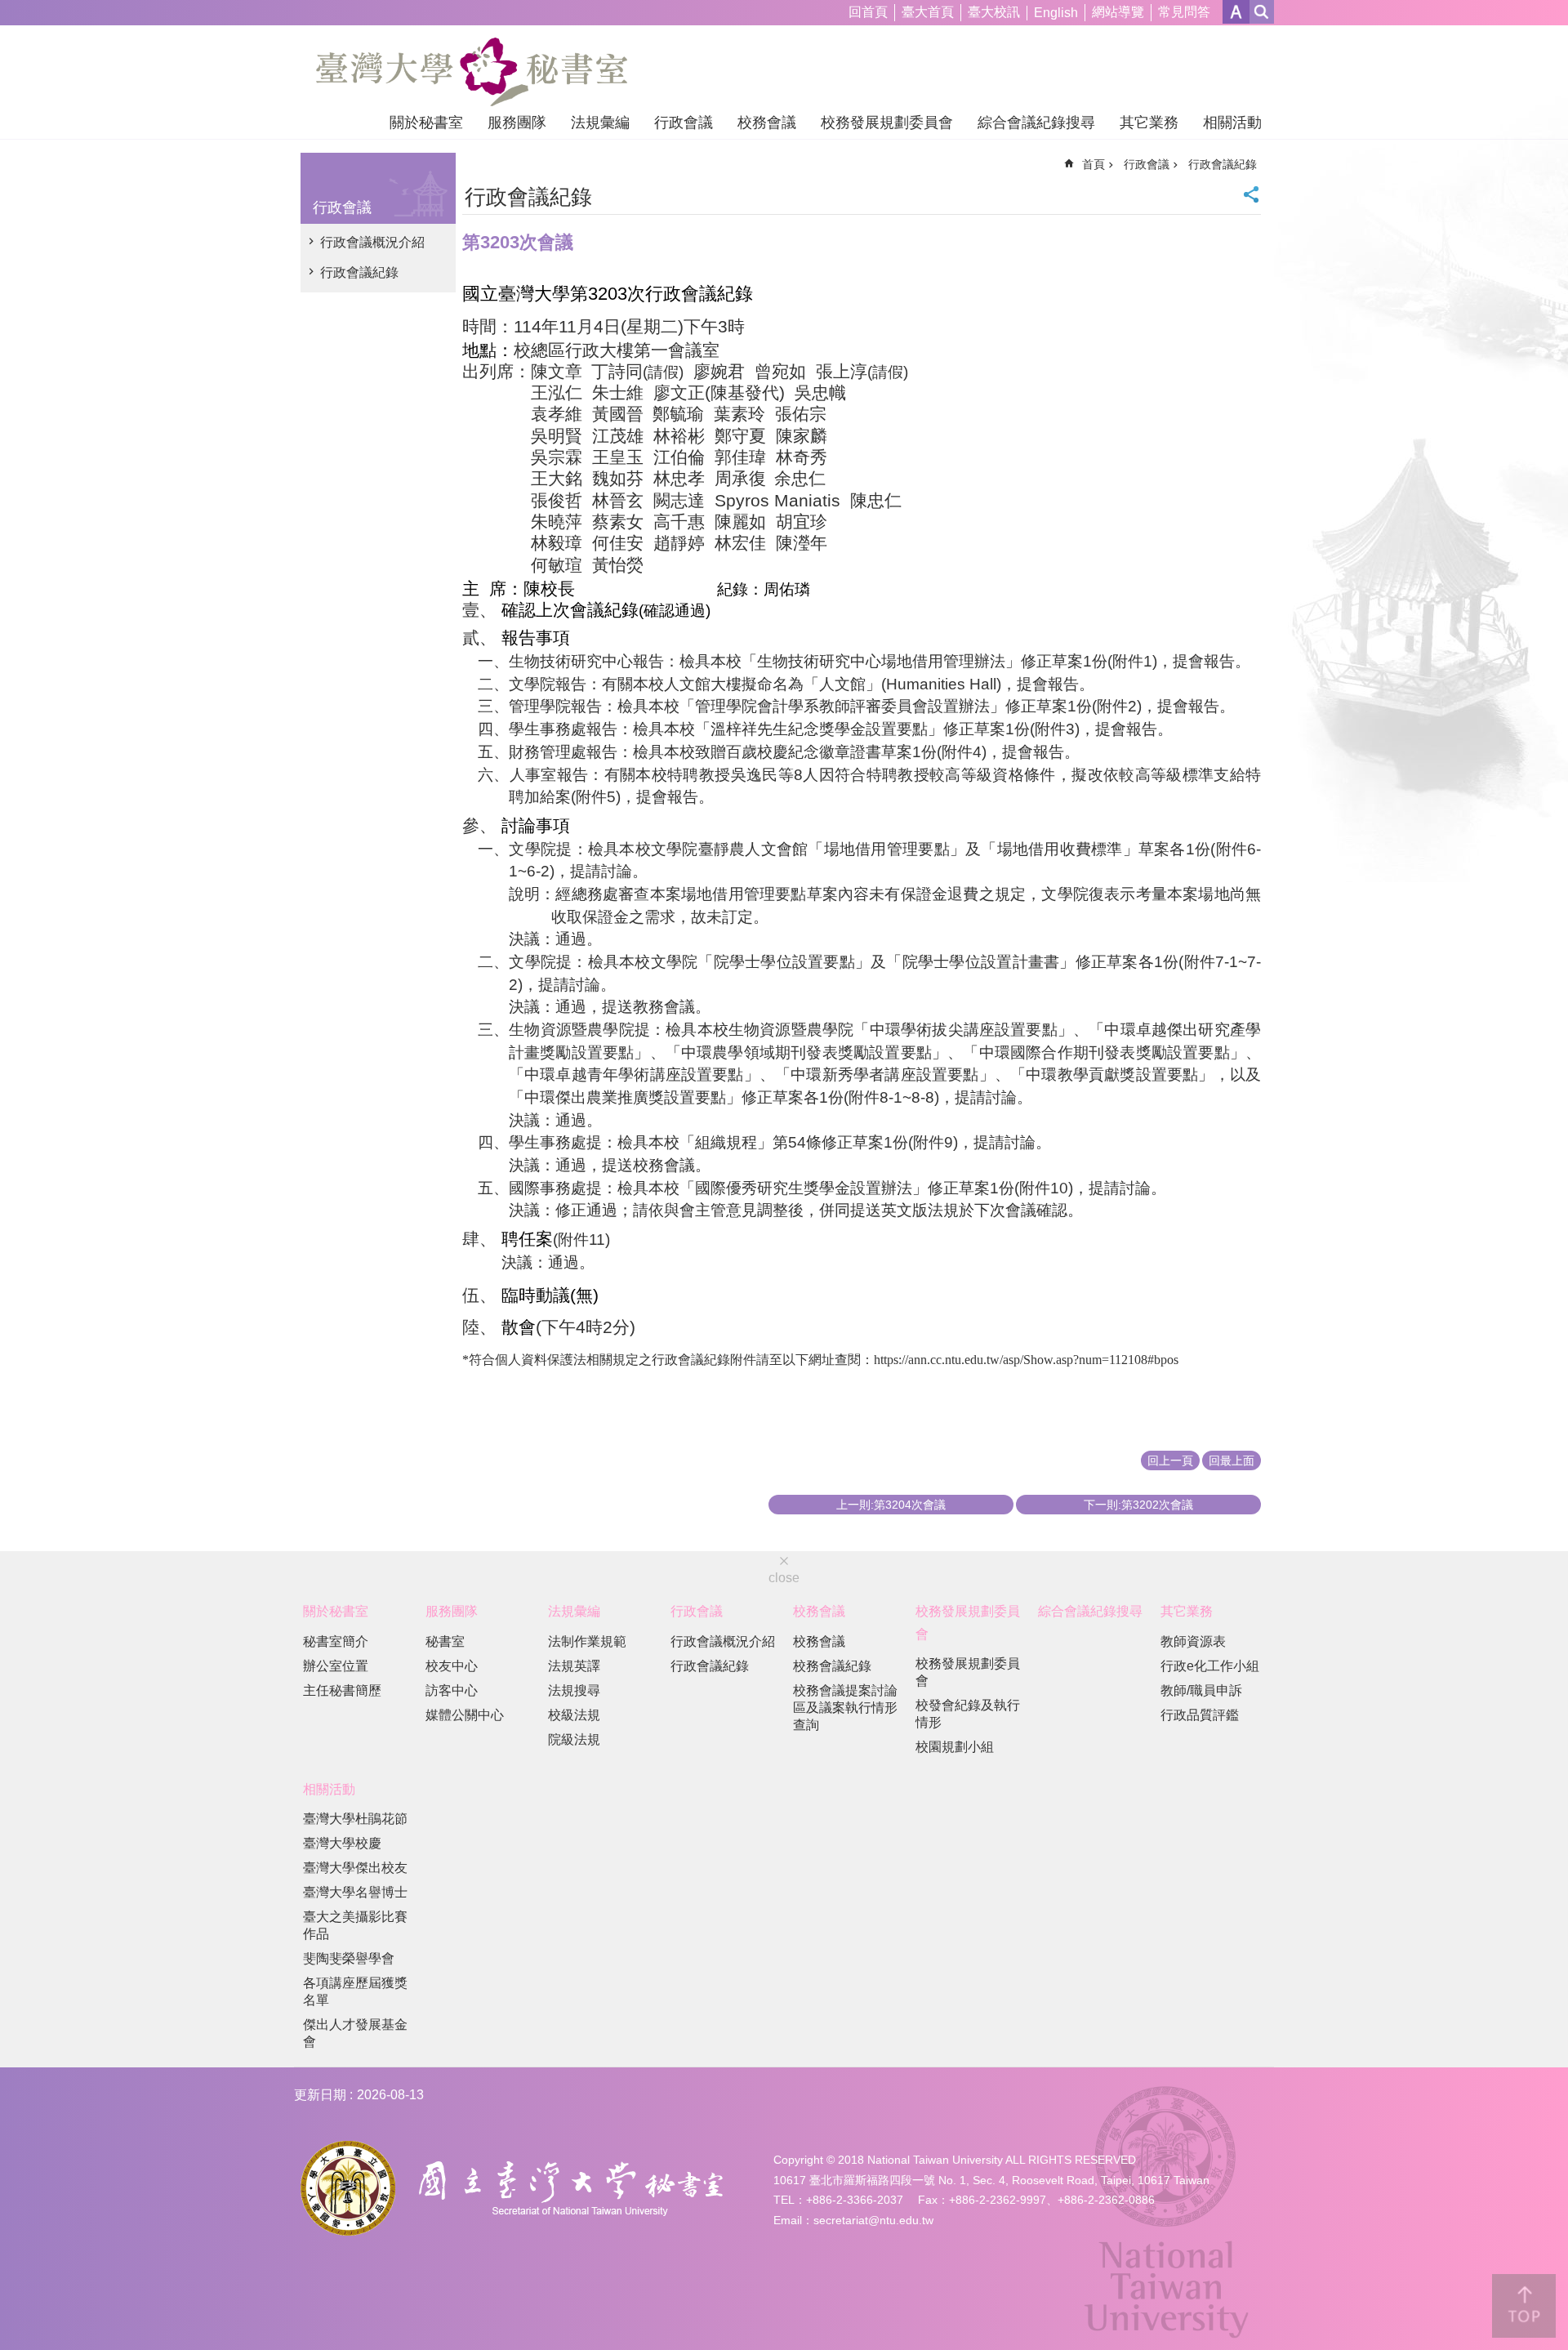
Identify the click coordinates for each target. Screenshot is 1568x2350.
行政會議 (684, 123)
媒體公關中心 (465, 1715)
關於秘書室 (426, 123)
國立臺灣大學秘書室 (472, 72)
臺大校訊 (994, 12)
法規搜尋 (574, 1690)
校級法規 (574, 1715)
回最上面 (1232, 1460)
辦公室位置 (336, 1666)
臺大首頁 (928, 12)
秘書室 (445, 1641)
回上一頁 (1170, 1460)
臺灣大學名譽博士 (355, 1892)
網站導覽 (1118, 12)
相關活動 (1232, 123)
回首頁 (868, 12)
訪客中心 (452, 1690)
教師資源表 (1193, 1641)
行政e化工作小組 (1210, 1666)
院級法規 (574, 1739)
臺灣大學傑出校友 (355, 1868)
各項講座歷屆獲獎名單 (355, 1991)
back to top (1524, 2306)
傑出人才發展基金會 (355, 2033)
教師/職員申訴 (1201, 1690)
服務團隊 (517, 123)
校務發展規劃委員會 (887, 123)
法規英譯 (574, 1666)
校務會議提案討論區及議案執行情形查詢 (845, 1708)
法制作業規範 (587, 1641)
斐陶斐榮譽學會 (349, 1958)
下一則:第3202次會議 (1138, 1505)
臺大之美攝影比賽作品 (355, 1925)
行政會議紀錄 (359, 272)
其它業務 (1149, 123)
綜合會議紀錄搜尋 (1036, 123)
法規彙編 (600, 123)
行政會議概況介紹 (372, 242)
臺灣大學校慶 (342, 1843)
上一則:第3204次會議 (891, 1505)
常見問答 (1184, 12)
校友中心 (452, 1666)
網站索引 (1262, 12)
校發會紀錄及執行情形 (968, 1714)
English (1056, 13)
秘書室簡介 (336, 1641)
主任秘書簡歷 (342, 1690)
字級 (1236, 12)
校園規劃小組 (955, 1747)
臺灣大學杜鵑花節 (355, 1819)
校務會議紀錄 (832, 1666)
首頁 (1094, 164)
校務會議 (767, 123)
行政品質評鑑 (1200, 1715)
